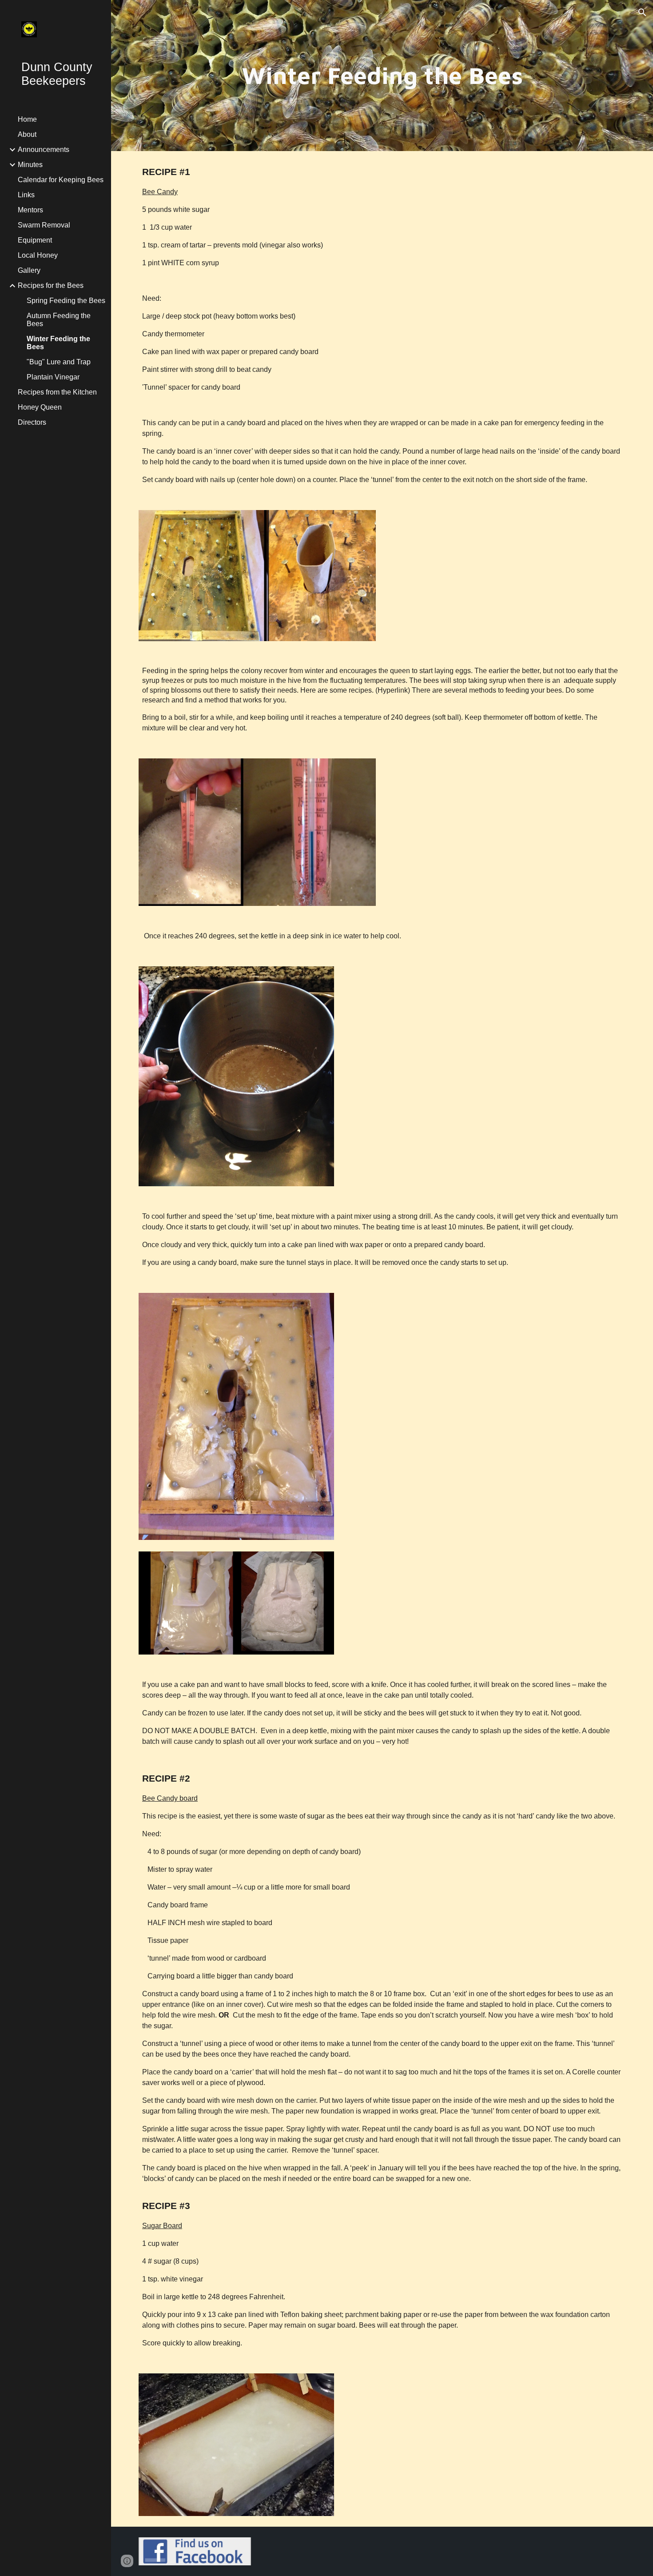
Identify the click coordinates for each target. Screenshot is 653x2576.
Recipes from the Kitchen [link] (57, 392)
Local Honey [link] (38, 255)
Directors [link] (32, 422)
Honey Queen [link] (40, 407)
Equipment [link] (35, 240)
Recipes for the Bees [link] (51, 285)
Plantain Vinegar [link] (53, 377)
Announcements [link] (44, 150)
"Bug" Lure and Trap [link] (59, 362)
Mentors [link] (30, 210)
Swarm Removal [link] (44, 225)
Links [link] (26, 195)
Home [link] (27, 119)
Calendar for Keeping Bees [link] (61, 180)
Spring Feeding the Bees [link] (66, 301)
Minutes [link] (30, 165)
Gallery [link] (29, 270)
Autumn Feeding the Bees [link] (59, 320)
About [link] (27, 134)
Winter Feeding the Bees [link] (58, 343)
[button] (642, 12)
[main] (382, 76)
